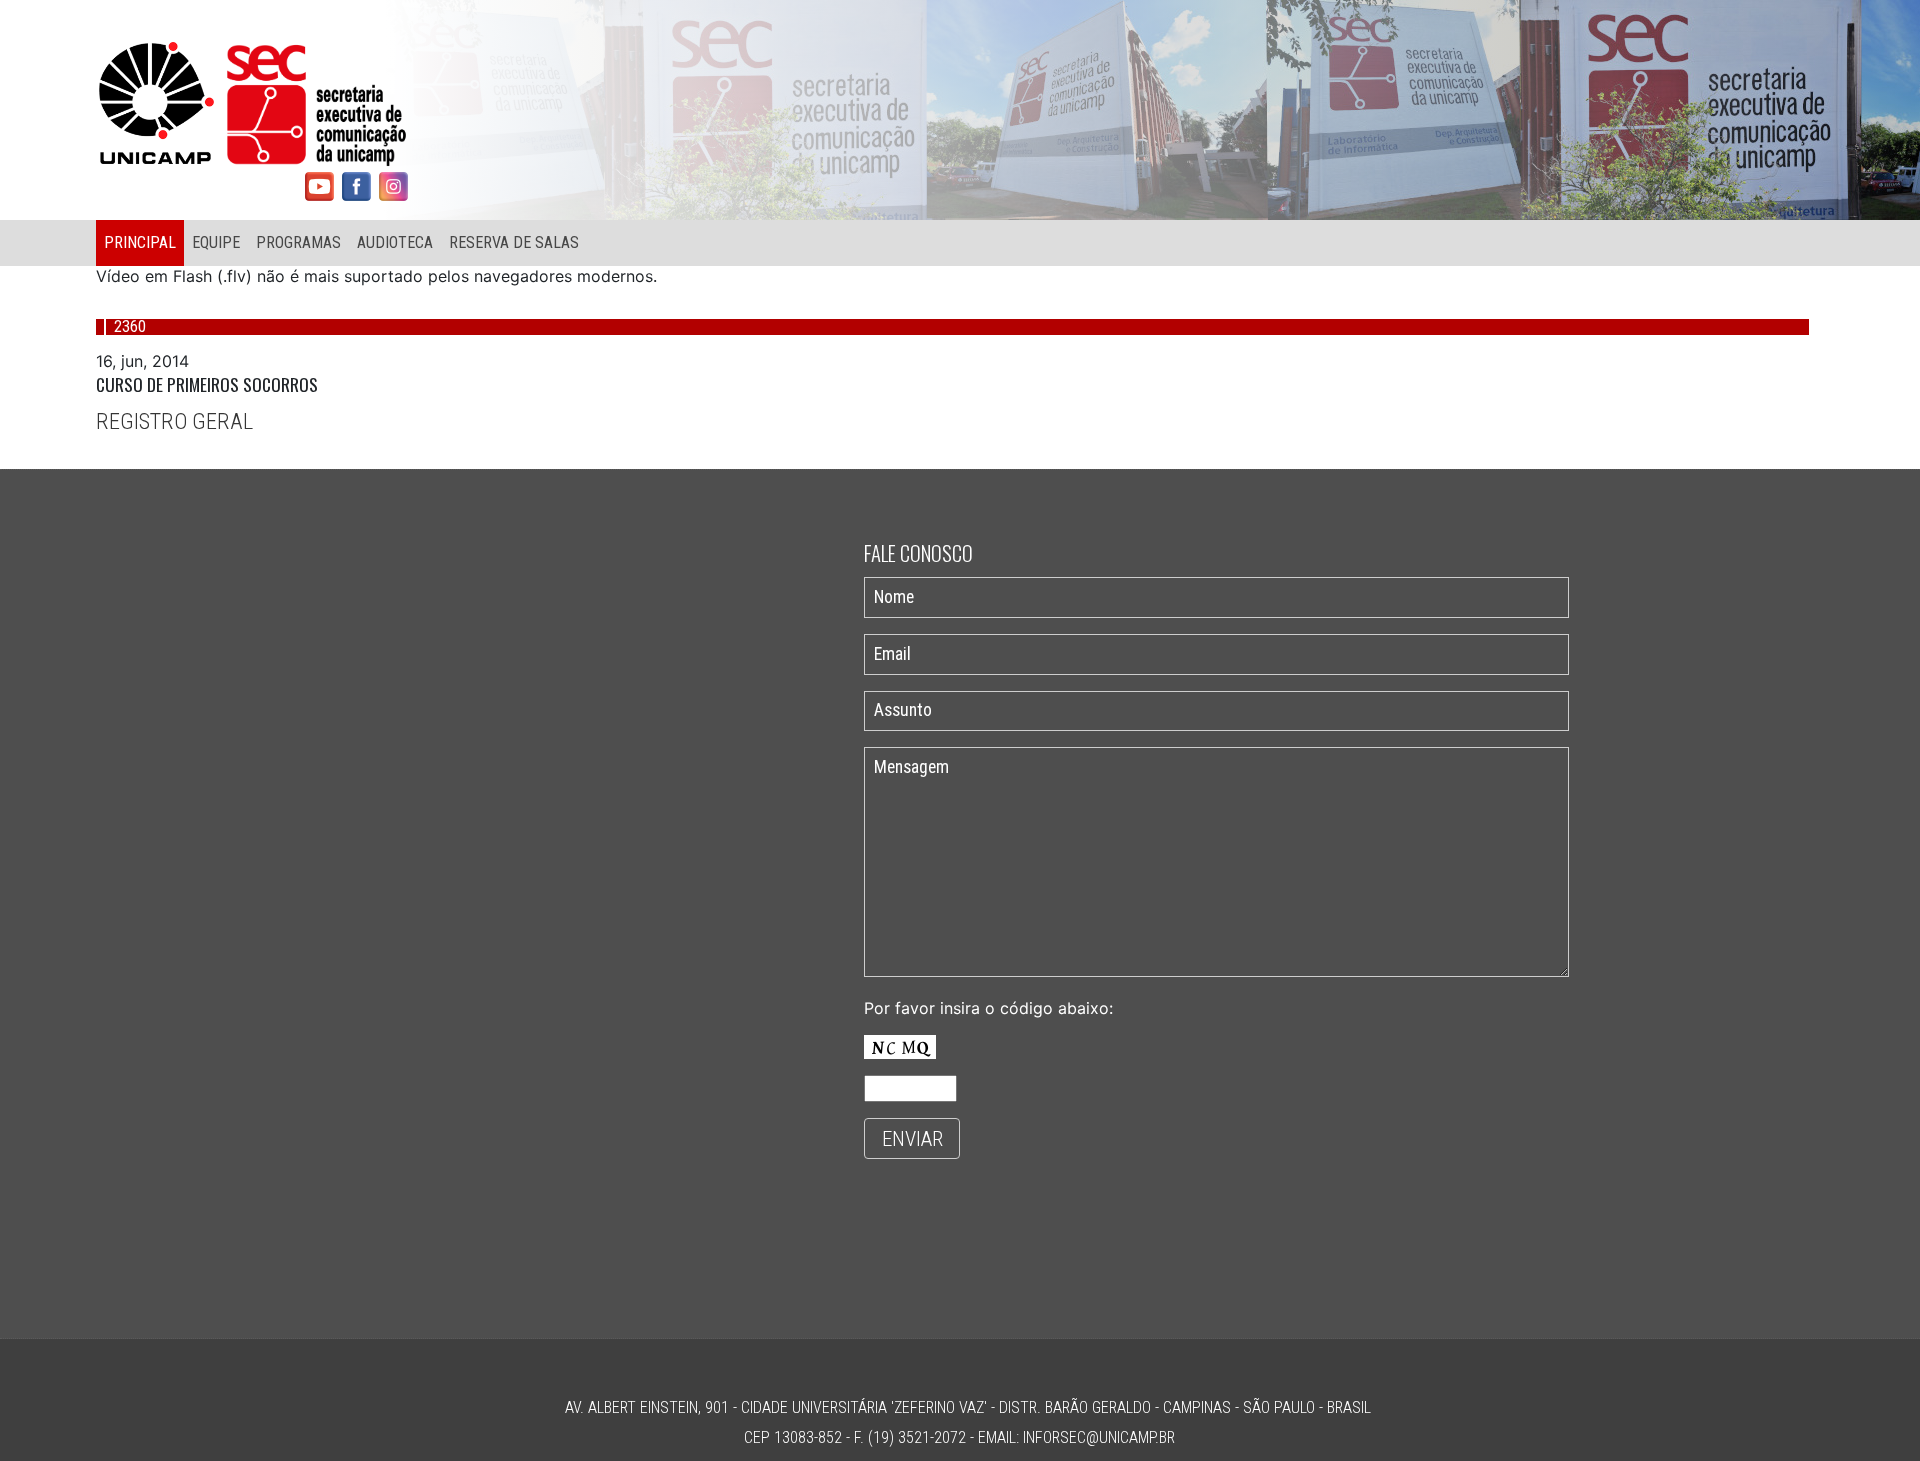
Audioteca (395, 242)
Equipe (216, 242)
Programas (298, 242)
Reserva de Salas (514, 242)
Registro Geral (174, 421)
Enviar (912, 1139)
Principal (140, 242)
